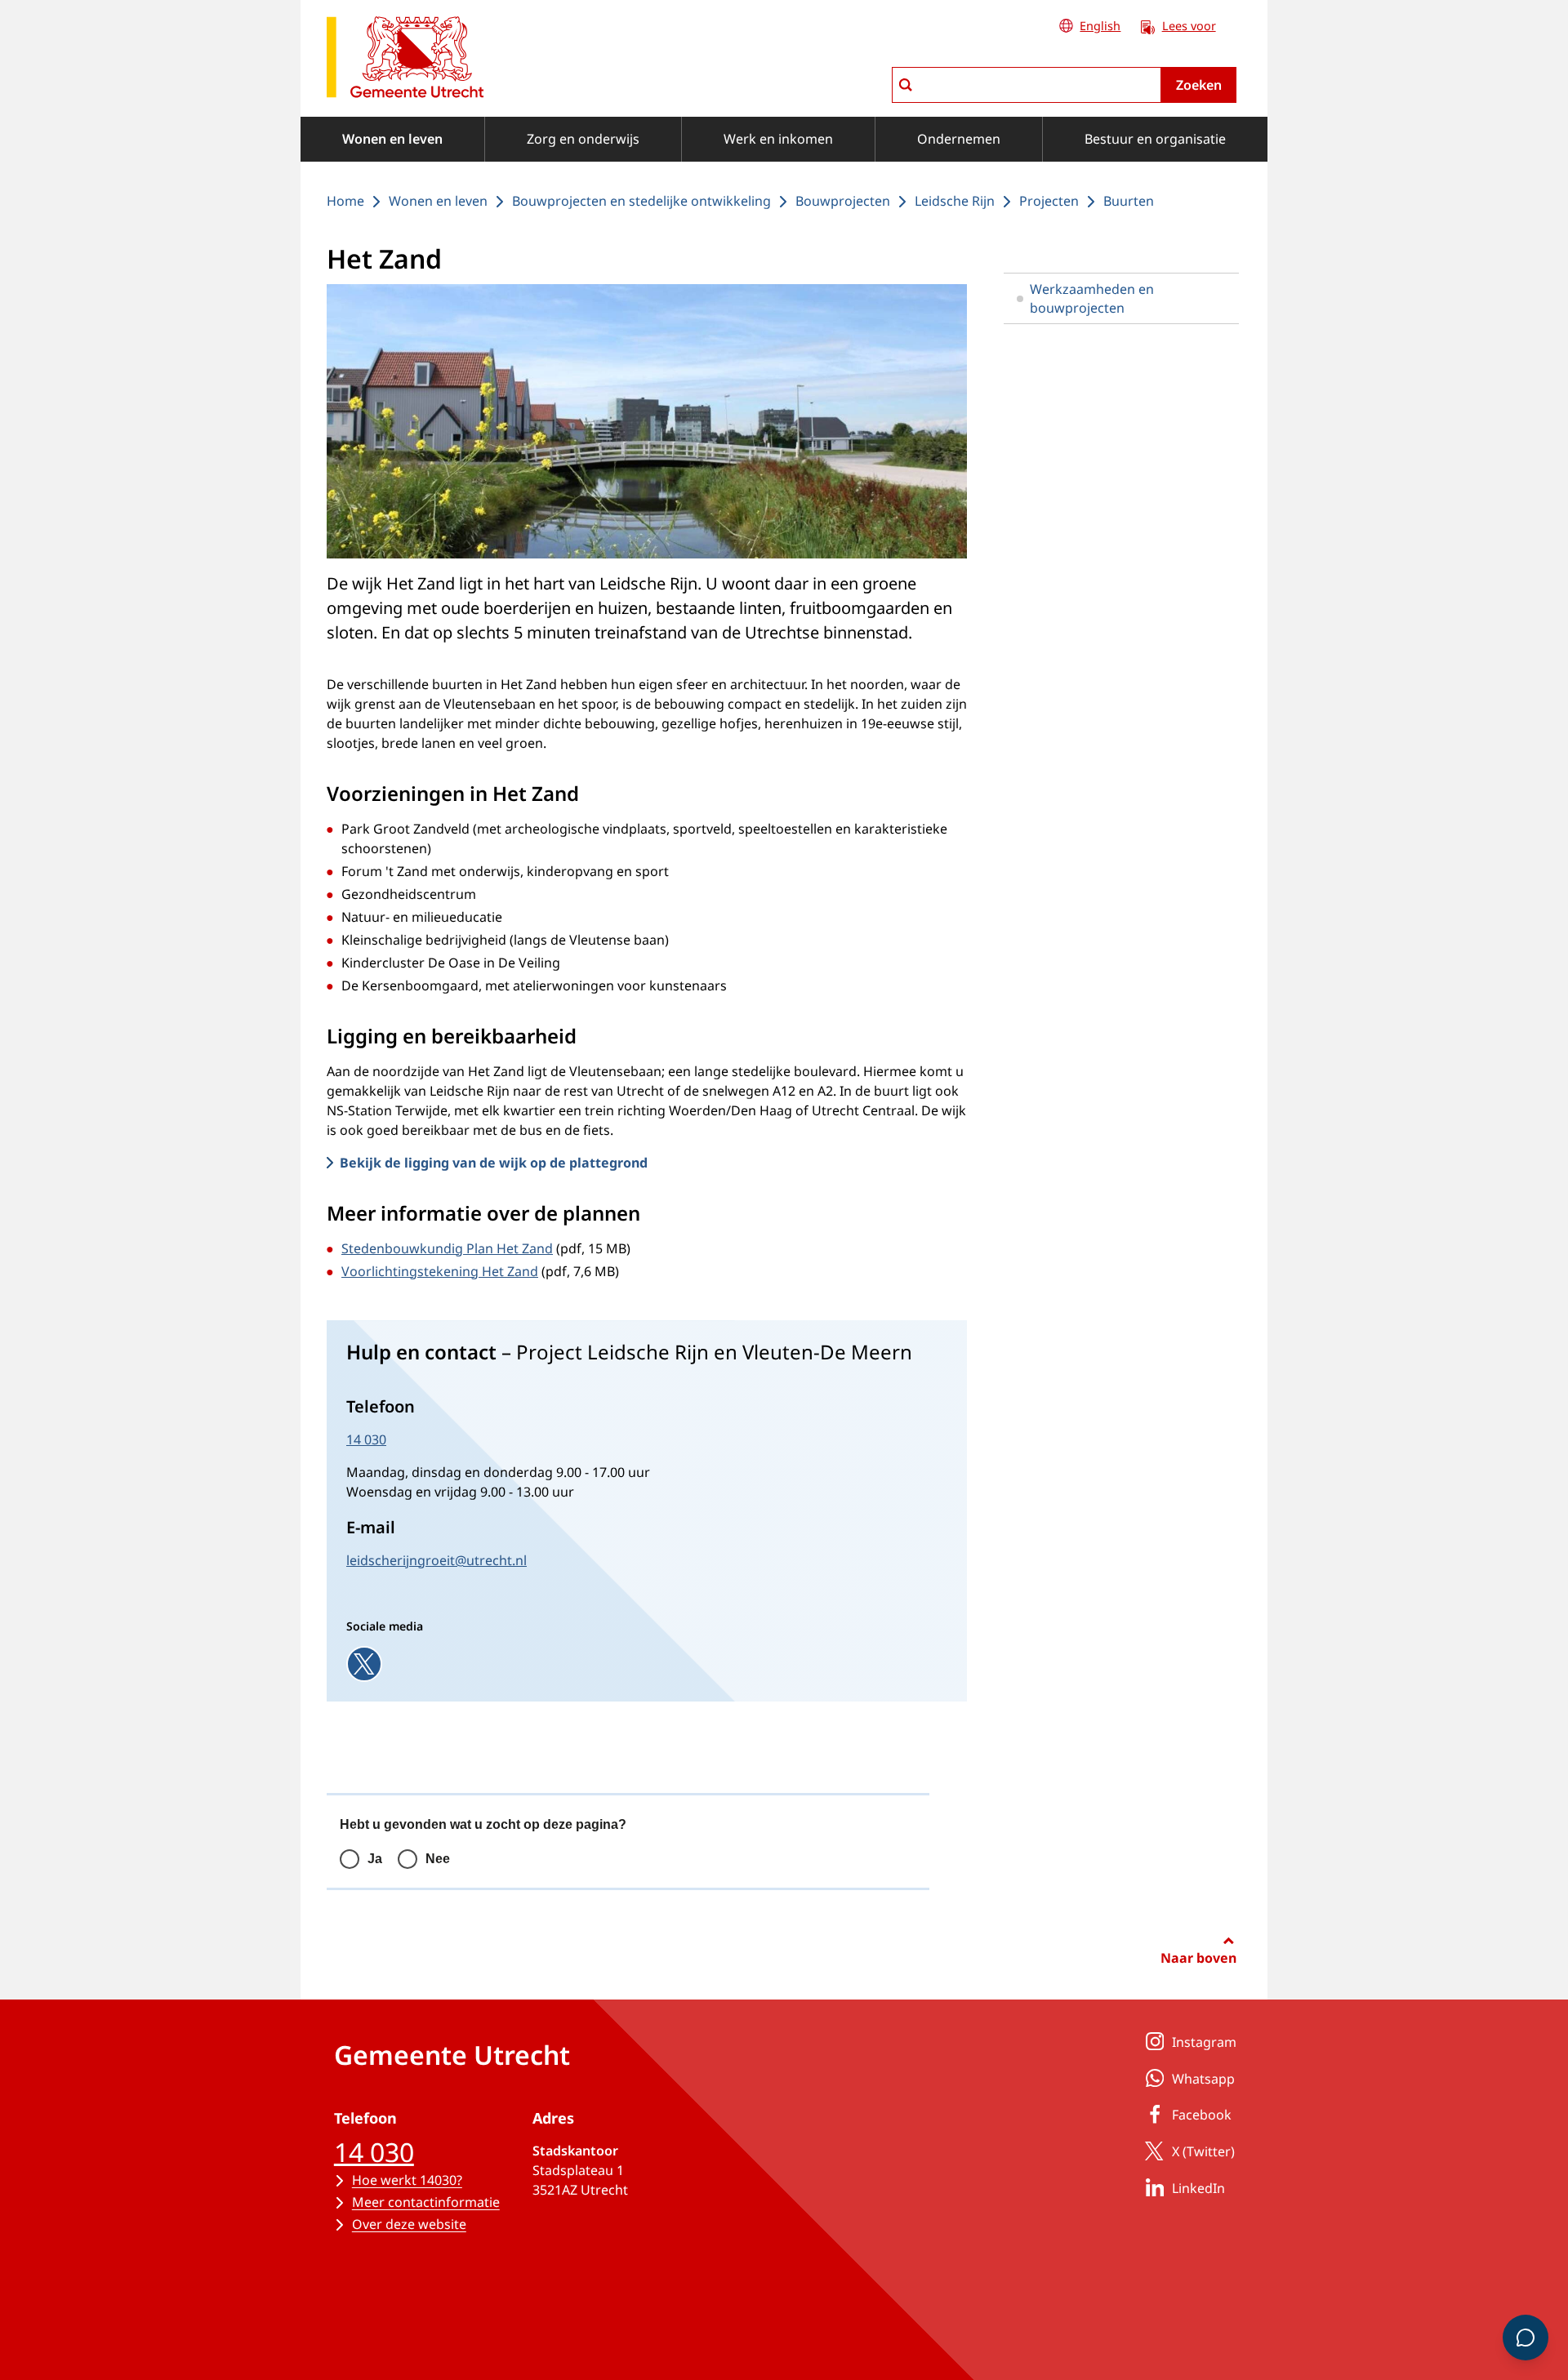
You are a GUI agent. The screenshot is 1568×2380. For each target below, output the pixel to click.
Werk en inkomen (778, 139)
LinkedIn (1198, 2188)
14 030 (366, 1439)
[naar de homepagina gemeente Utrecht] (405, 60)
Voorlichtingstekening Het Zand (440, 1271)
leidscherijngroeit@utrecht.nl (437, 1560)
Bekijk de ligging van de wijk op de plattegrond (494, 1163)
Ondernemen (959, 139)
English (1100, 26)
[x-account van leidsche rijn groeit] (364, 1664)
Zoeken (1199, 85)
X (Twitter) (1203, 2151)
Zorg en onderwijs (583, 139)
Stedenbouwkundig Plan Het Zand (447, 1248)
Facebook (1202, 2115)
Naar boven (1198, 1958)
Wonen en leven (392, 139)
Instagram (1204, 2042)
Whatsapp (1203, 2079)
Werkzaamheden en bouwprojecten (1092, 298)
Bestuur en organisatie (1155, 139)
